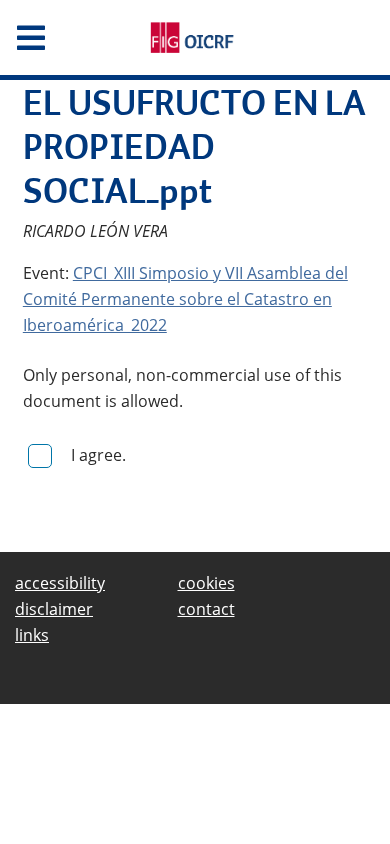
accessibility (60, 583)
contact (206, 609)
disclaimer (54, 609)
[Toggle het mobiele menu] (65, 38)
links (32, 635)
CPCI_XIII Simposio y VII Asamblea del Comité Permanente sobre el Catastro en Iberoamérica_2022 (185, 299)
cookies (206, 583)
